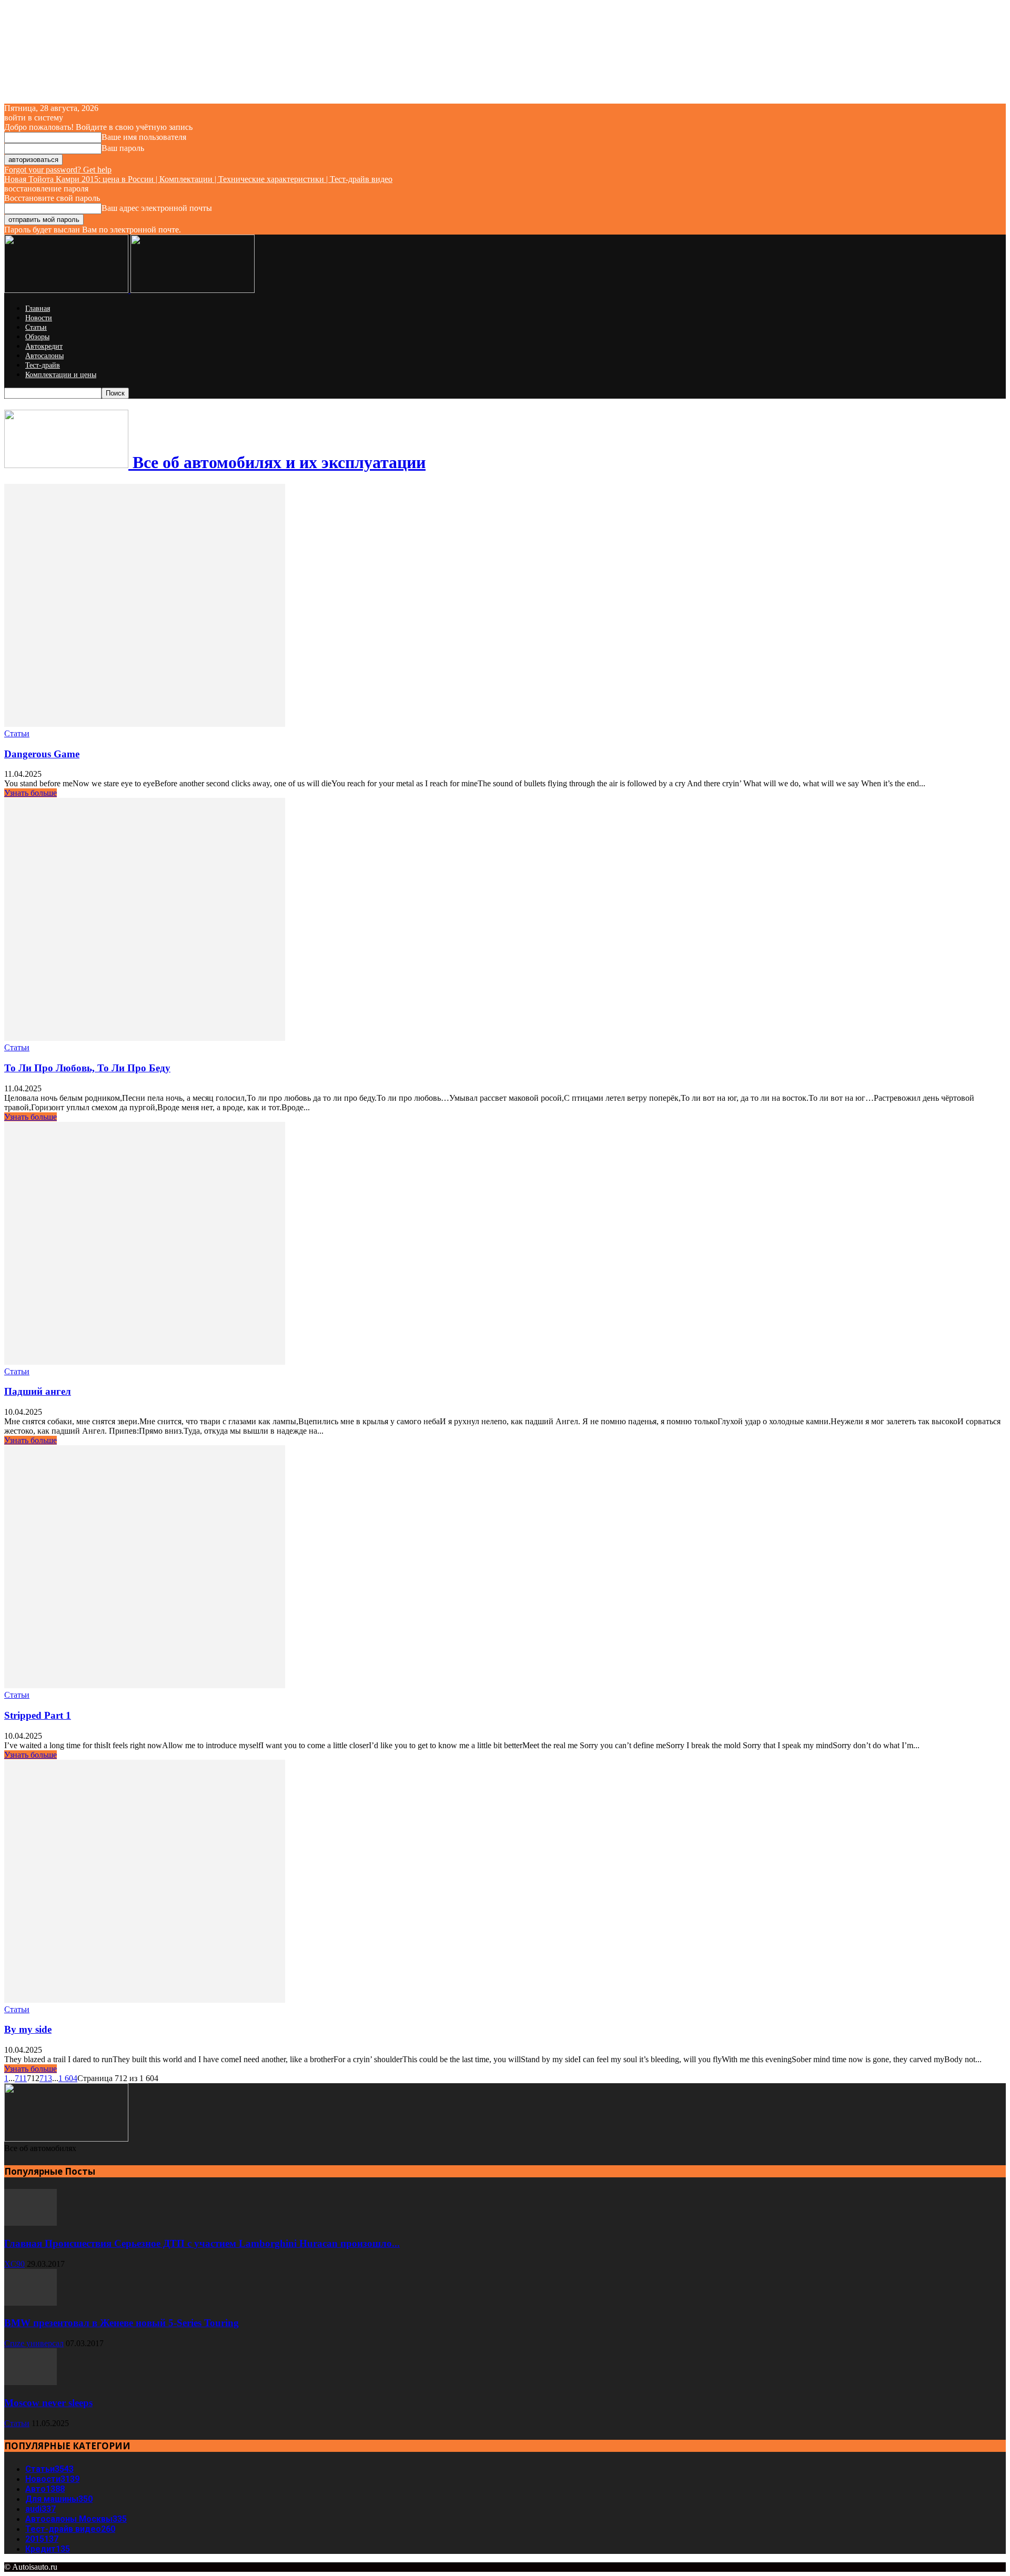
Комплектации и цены (61, 375)
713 (46, 2078)
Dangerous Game (42, 754)
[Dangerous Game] (145, 724)
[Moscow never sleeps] (31, 2382)
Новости (39, 318)
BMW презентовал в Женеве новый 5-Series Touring (122, 2323)
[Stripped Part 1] (145, 1685)
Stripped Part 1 (38, 1715)
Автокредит (44, 346)
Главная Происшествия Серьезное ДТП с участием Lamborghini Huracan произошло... (202, 2243)
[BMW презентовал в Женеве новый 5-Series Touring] (31, 2303)
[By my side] (145, 2000)
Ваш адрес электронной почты (157, 208)
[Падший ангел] (145, 1362)
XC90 (14, 2264)
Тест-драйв (43, 365)
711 (21, 2078)
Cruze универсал (34, 2343)
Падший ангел (38, 1391)
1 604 (68, 2078)
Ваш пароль (123, 148)
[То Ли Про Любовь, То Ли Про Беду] (145, 1038)
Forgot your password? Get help (58, 170)
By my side (28, 2029)
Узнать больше (31, 793)
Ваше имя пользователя (144, 137)
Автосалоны (44, 356)
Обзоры (37, 337)
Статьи (36, 327)
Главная (38, 308)
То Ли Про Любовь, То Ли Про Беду (87, 1068)
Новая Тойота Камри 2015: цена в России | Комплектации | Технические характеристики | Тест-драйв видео (198, 179)
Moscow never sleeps (48, 2403)
